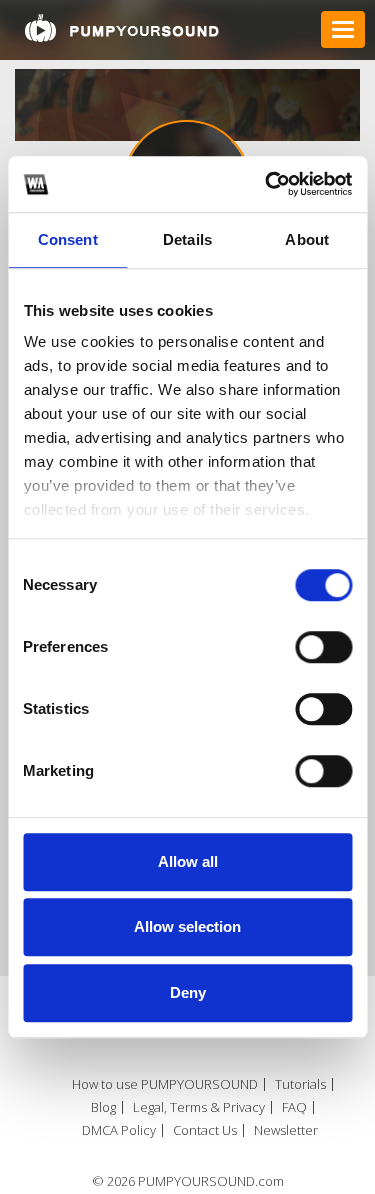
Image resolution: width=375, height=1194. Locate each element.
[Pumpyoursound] (122, 28)
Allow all (188, 861)
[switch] (323, 647)
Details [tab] (187, 239)
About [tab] (307, 239)
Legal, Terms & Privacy (199, 1107)
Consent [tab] (68, 239)
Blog (103, 1107)
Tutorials (300, 1084)
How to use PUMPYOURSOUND (165, 1084)
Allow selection (187, 926)
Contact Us (205, 1130)
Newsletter (286, 1130)
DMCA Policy (119, 1130)
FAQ (294, 1107)
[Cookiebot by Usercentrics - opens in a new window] (267, 184)
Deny (188, 992)
